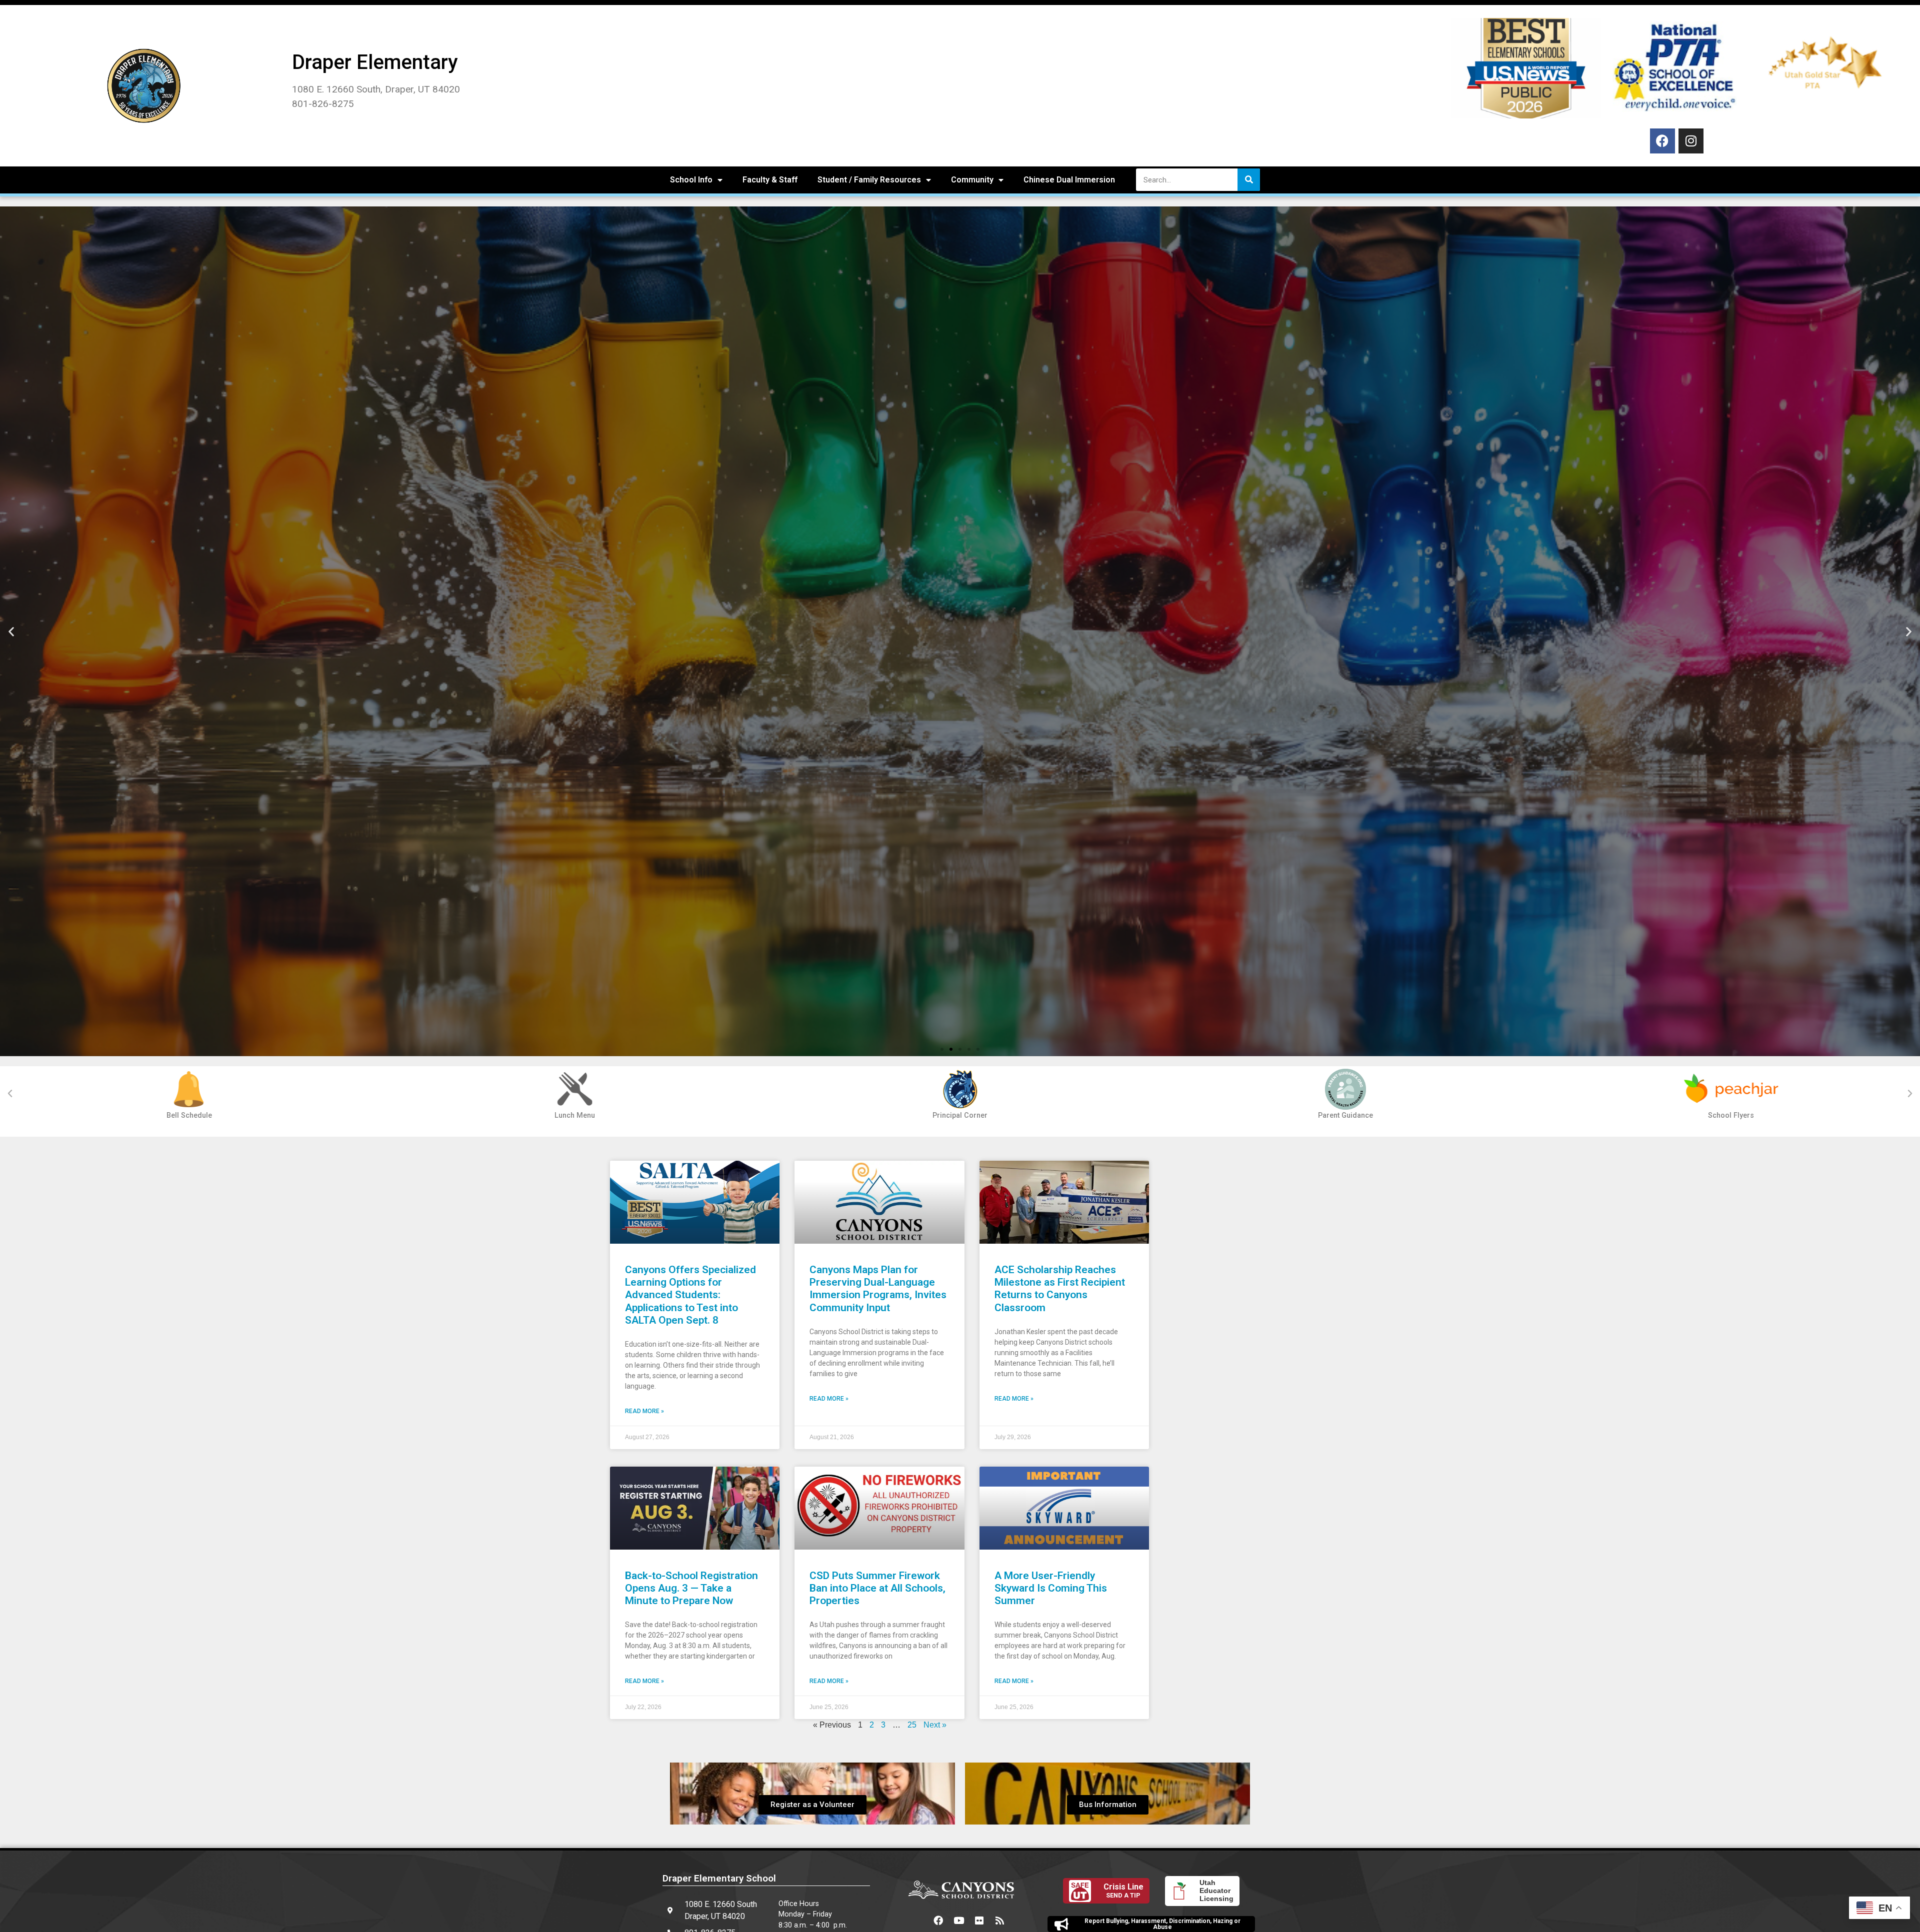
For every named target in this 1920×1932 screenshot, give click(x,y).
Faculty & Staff (770, 180)
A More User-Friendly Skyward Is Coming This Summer (1051, 1588)
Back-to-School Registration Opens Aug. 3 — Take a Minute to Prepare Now (691, 1588)
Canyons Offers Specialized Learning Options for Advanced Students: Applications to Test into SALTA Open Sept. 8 (690, 1295)
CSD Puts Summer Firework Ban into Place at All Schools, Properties (877, 1588)
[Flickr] (979, 1920)
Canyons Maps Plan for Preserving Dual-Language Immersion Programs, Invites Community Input (878, 1289)
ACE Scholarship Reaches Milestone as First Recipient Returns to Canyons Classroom (1060, 1289)
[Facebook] (1662, 141)
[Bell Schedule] (189, 1089)
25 (912, 1725)
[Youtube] (959, 1920)
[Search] (1249, 180)
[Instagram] (1691, 141)
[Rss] (1000, 1920)
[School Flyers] (1731, 1089)
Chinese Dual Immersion (1069, 180)
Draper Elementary (375, 62)
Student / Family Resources (869, 180)
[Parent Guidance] (1345, 1089)
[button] (11, 631)
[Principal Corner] (960, 1089)
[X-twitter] (918, 1920)
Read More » (644, 1411)
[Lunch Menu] (574, 1089)
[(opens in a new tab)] (695, 1202)
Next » (935, 1725)
